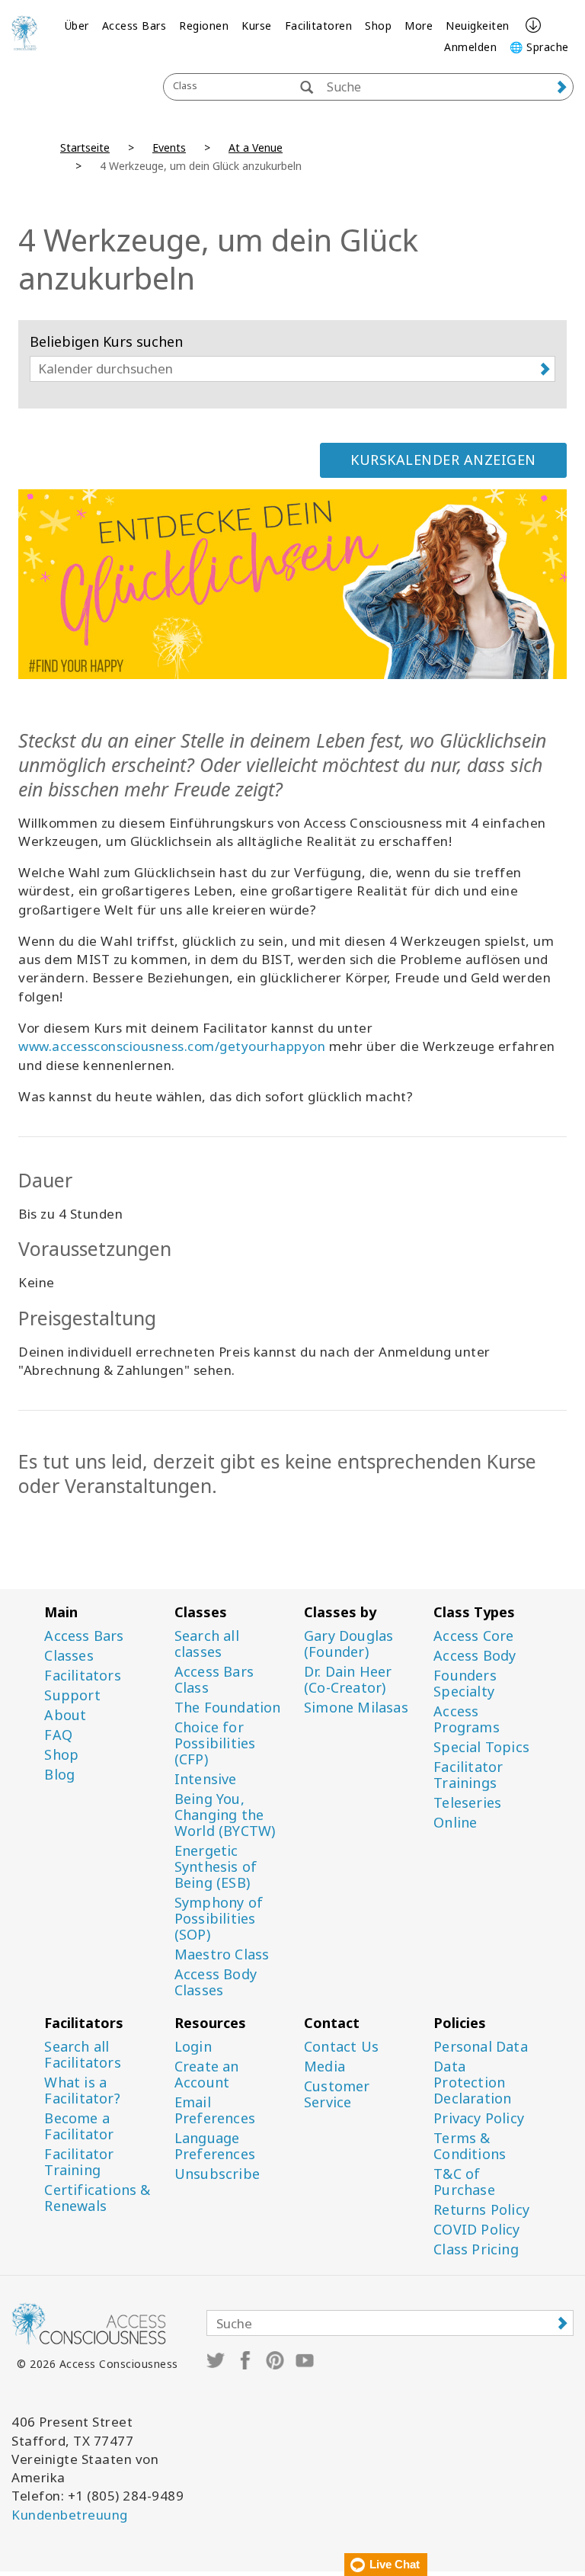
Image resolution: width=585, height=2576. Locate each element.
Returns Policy (481, 2210)
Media (324, 2067)
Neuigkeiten (478, 26)
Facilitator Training (79, 2162)
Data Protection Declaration (472, 2083)
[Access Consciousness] (24, 33)
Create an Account (207, 2075)
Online (455, 1823)
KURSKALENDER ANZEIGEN (443, 460)
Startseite (85, 147)
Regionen (204, 26)
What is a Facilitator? (82, 2091)
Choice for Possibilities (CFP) (215, 1743)
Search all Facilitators (82, 2055)
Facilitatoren (319, 26)
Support (72, 1695)
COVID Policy (476, 2230)
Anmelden (470, 47)
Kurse (257, 26)
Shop (378, 26)
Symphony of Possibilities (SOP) (219, 1919)
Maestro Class (222, 1954)
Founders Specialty (465, 1684)
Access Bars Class (214, 1680)
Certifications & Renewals (97, 2198)
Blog (59, 1775)
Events (169, 147)
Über (77, 26)
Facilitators (82, 1676)
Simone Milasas (356, 1708)
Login (193, 2047)
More (419, 26)
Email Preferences (215, 2110)
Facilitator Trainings (468, 1775)
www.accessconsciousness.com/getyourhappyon (172, 1046)
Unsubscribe (217, 2174)
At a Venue (256, 147)
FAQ (58, 1735)
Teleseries (467, 1803)
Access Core (473, 1636)
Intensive (206, 1779)
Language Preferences (215, 2146)
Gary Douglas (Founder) (348, 1644)
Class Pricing (476, 2249)
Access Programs (467, 1719)
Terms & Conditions (470, 2146)
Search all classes (207, 1644)
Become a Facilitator (79, 2126)
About (65, 1715)
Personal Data (481, 2047)
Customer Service (337, 2094)
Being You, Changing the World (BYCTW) (225, 1815)
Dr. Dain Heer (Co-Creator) (348, 1680)
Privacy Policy (479, 2118)
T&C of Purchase (464, 2182)
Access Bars (134, 26)
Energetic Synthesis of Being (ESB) (216, 1867)
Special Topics (481, 1747)
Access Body (475, 1656)
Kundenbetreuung (70, 2515)
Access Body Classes (216, 1982)
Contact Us (341, 2047)
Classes (69, 1656)
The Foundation (228, 1708)
